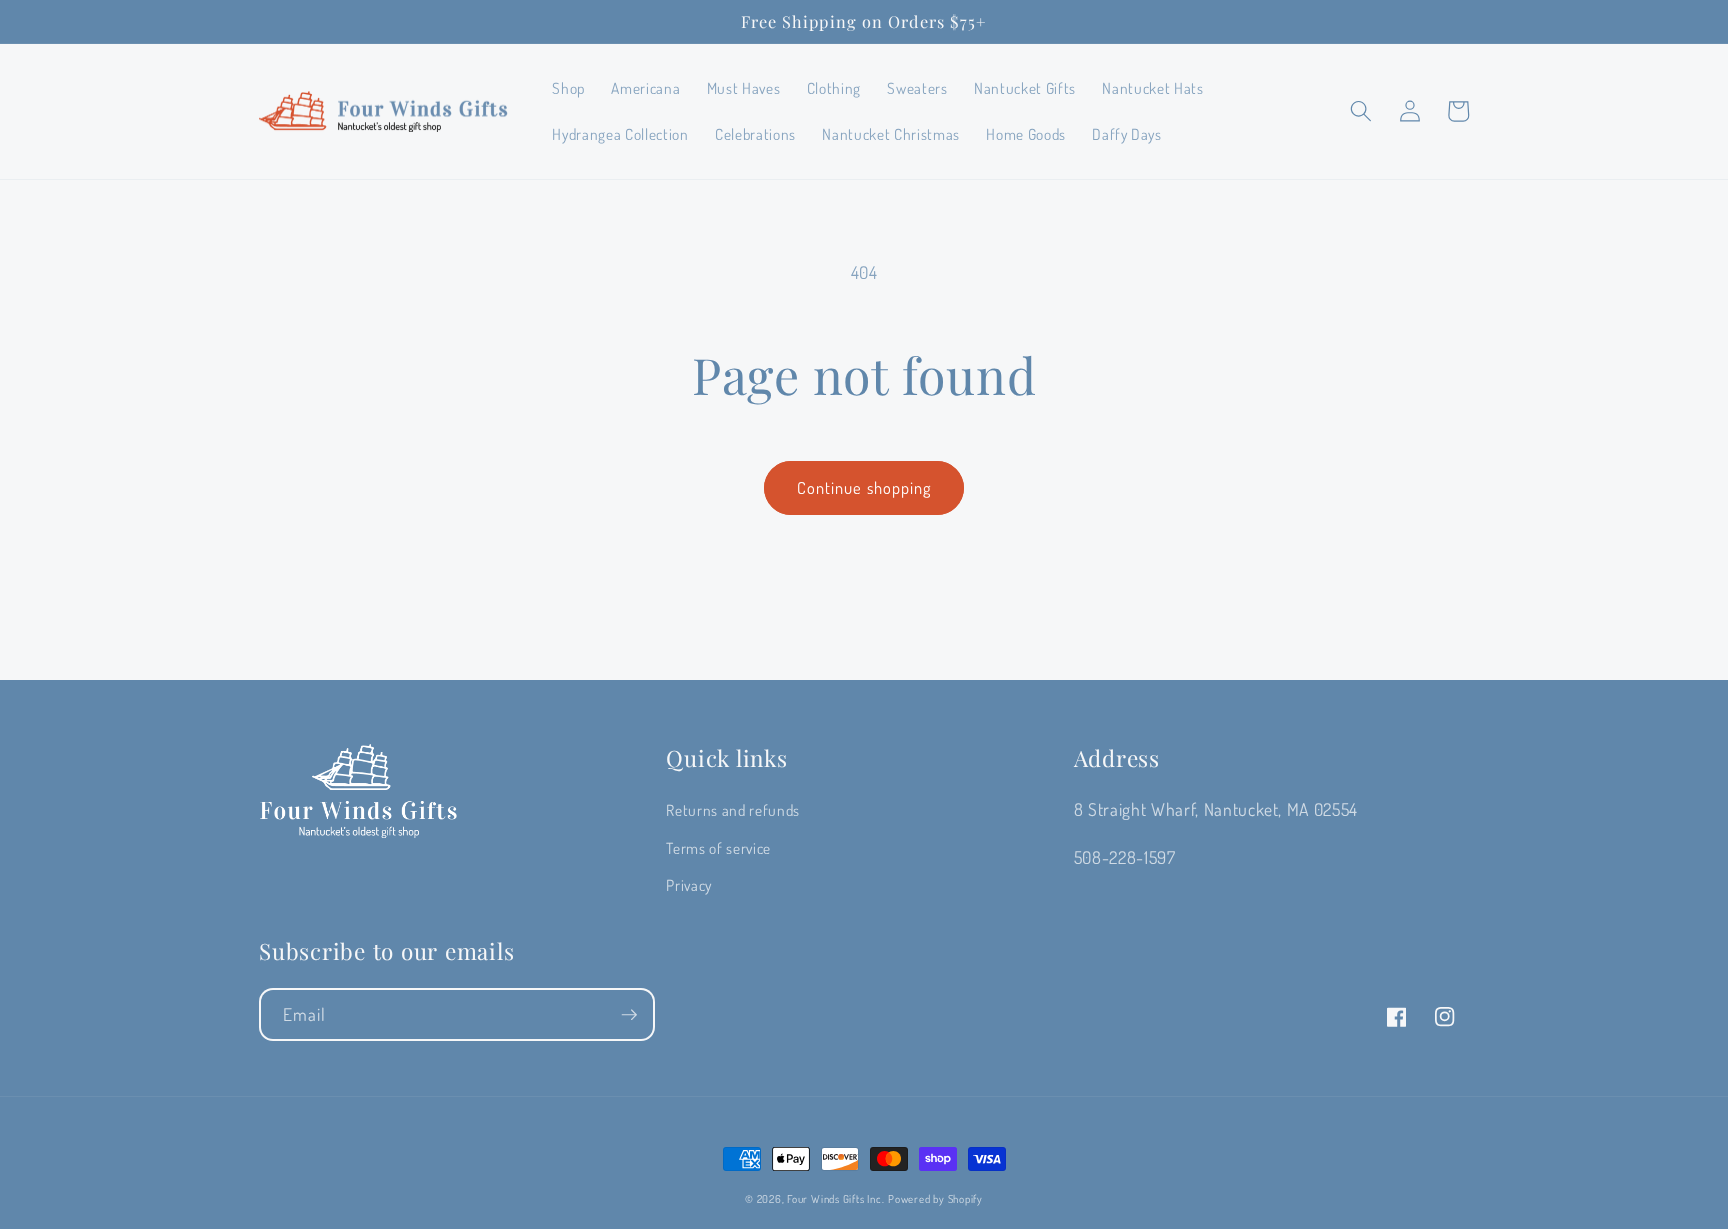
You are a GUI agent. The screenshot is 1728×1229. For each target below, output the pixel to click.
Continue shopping (864, 487)
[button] (1361, 111)
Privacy (689, 885)
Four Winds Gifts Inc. (835, 1199)
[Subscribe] (629, 1015)
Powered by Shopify (935, 1199)
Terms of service (718, 848)
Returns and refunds (733, 810)
